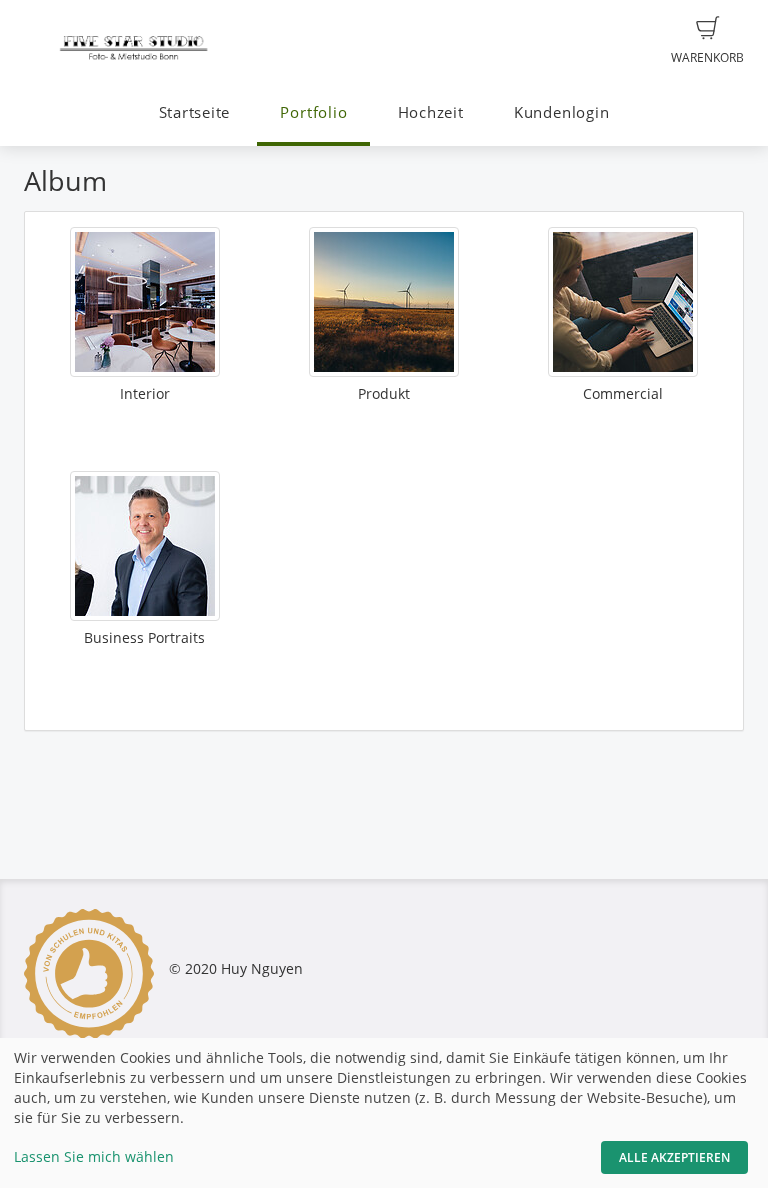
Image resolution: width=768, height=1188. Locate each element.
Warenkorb (707, 57)
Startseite (195, 112)
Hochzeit (431, 112)
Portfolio (313, 112)
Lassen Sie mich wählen (94, 1156)
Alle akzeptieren (674, 1157)
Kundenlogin (561, 112)
